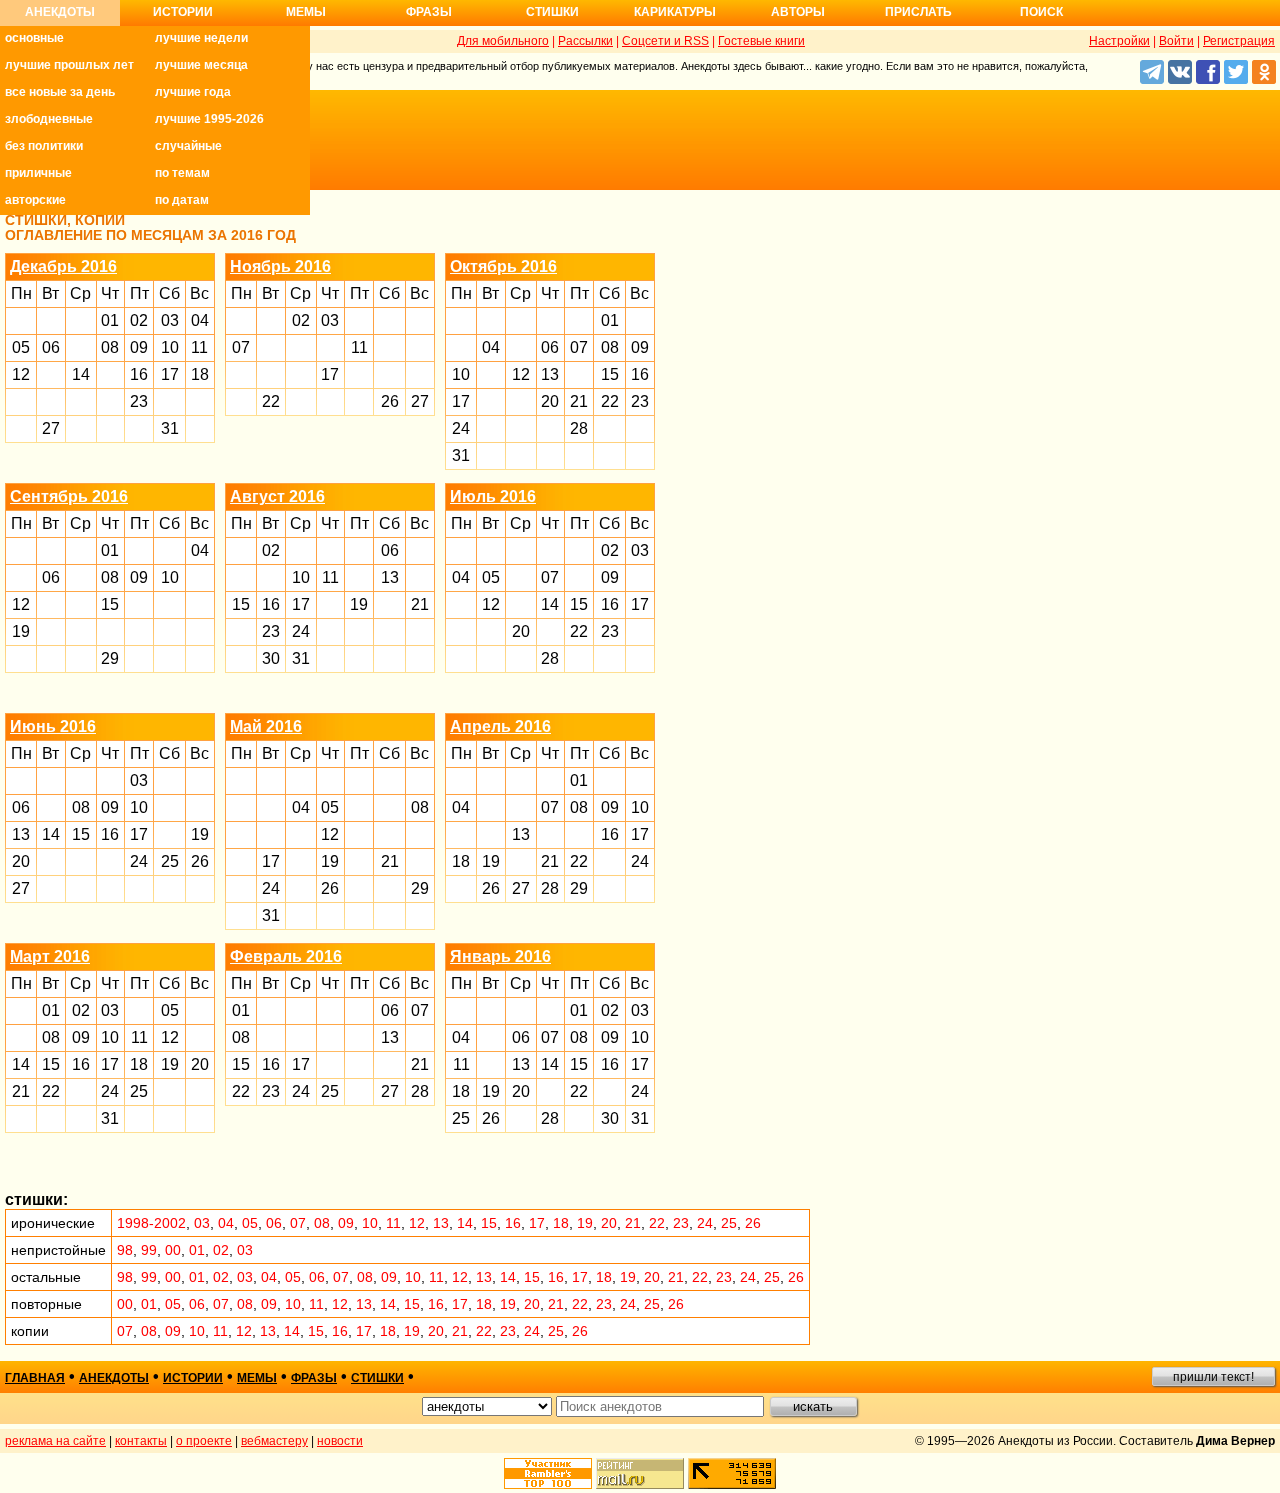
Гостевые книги (761, 41)
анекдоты (114, 1378)
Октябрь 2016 (503, 266)
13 (550, 374)
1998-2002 (151, 1223)
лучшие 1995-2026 (209, 119)
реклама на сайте (55, 1441)
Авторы (798, 12)
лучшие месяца (201, 65)
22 (271, 401)
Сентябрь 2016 (69, 496)
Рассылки (585, 41)
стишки (377, 1378)
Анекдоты (60, 12)
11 (199, 347)
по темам (182, 173)
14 (81, 374)
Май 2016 (266, 726)
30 (271, 658)
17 (170, 374)
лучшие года (193, 92)
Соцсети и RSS (665, 41)
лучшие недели (201, 38)
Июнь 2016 (53, 726)
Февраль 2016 (286, 956)
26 (390, 401)
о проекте (204, 1441)
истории (193, 1378)
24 (461, 428)
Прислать (918, 12)
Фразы (429, 12)
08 (110, 347)
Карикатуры (675, 12)
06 (51, 347)
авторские (35, 200)
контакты (141, 1441)
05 (21, 347)
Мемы (306, 12)
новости (340, 1441)
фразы (314, 1378)
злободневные (49, 119)
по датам (182, 200)
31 (170, 428)
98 (125, 1250)
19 (21, 631)
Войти (1176, 41)
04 (200, 320)
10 (170, 347)
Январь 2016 (500, 956)
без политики (44, 146)
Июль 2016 (493, 496)
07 (241, 347)
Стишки (552, 12)
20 (550, 401)
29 (110, 658)
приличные (38, 173)
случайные (188, 146)
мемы (257, 1378)
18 (200, 374)
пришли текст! (1213, 1377)
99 (149, 1250)
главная (35, 1378)
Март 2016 (50, 956)
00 (173, 1250)
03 (170, 320)
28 (579, 428)
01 (110, 320)
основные (34, 38)
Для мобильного (503, 41)
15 (610, 374)
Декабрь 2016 (63, 266)
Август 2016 (277, 496)
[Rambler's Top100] (548, 1473)
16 (139, 374)
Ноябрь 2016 (280, 266)
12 (21, 374)
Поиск (1041, 12)
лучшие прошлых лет (69, 65)
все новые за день (60, 92)
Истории (183, 12)
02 (139, 320)
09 (139, 347)
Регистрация (1239, 41)
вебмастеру (274, 1441)
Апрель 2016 (500, 726)
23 (139, 401)
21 (579, 401)
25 (170, 861)
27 (51, 428)
